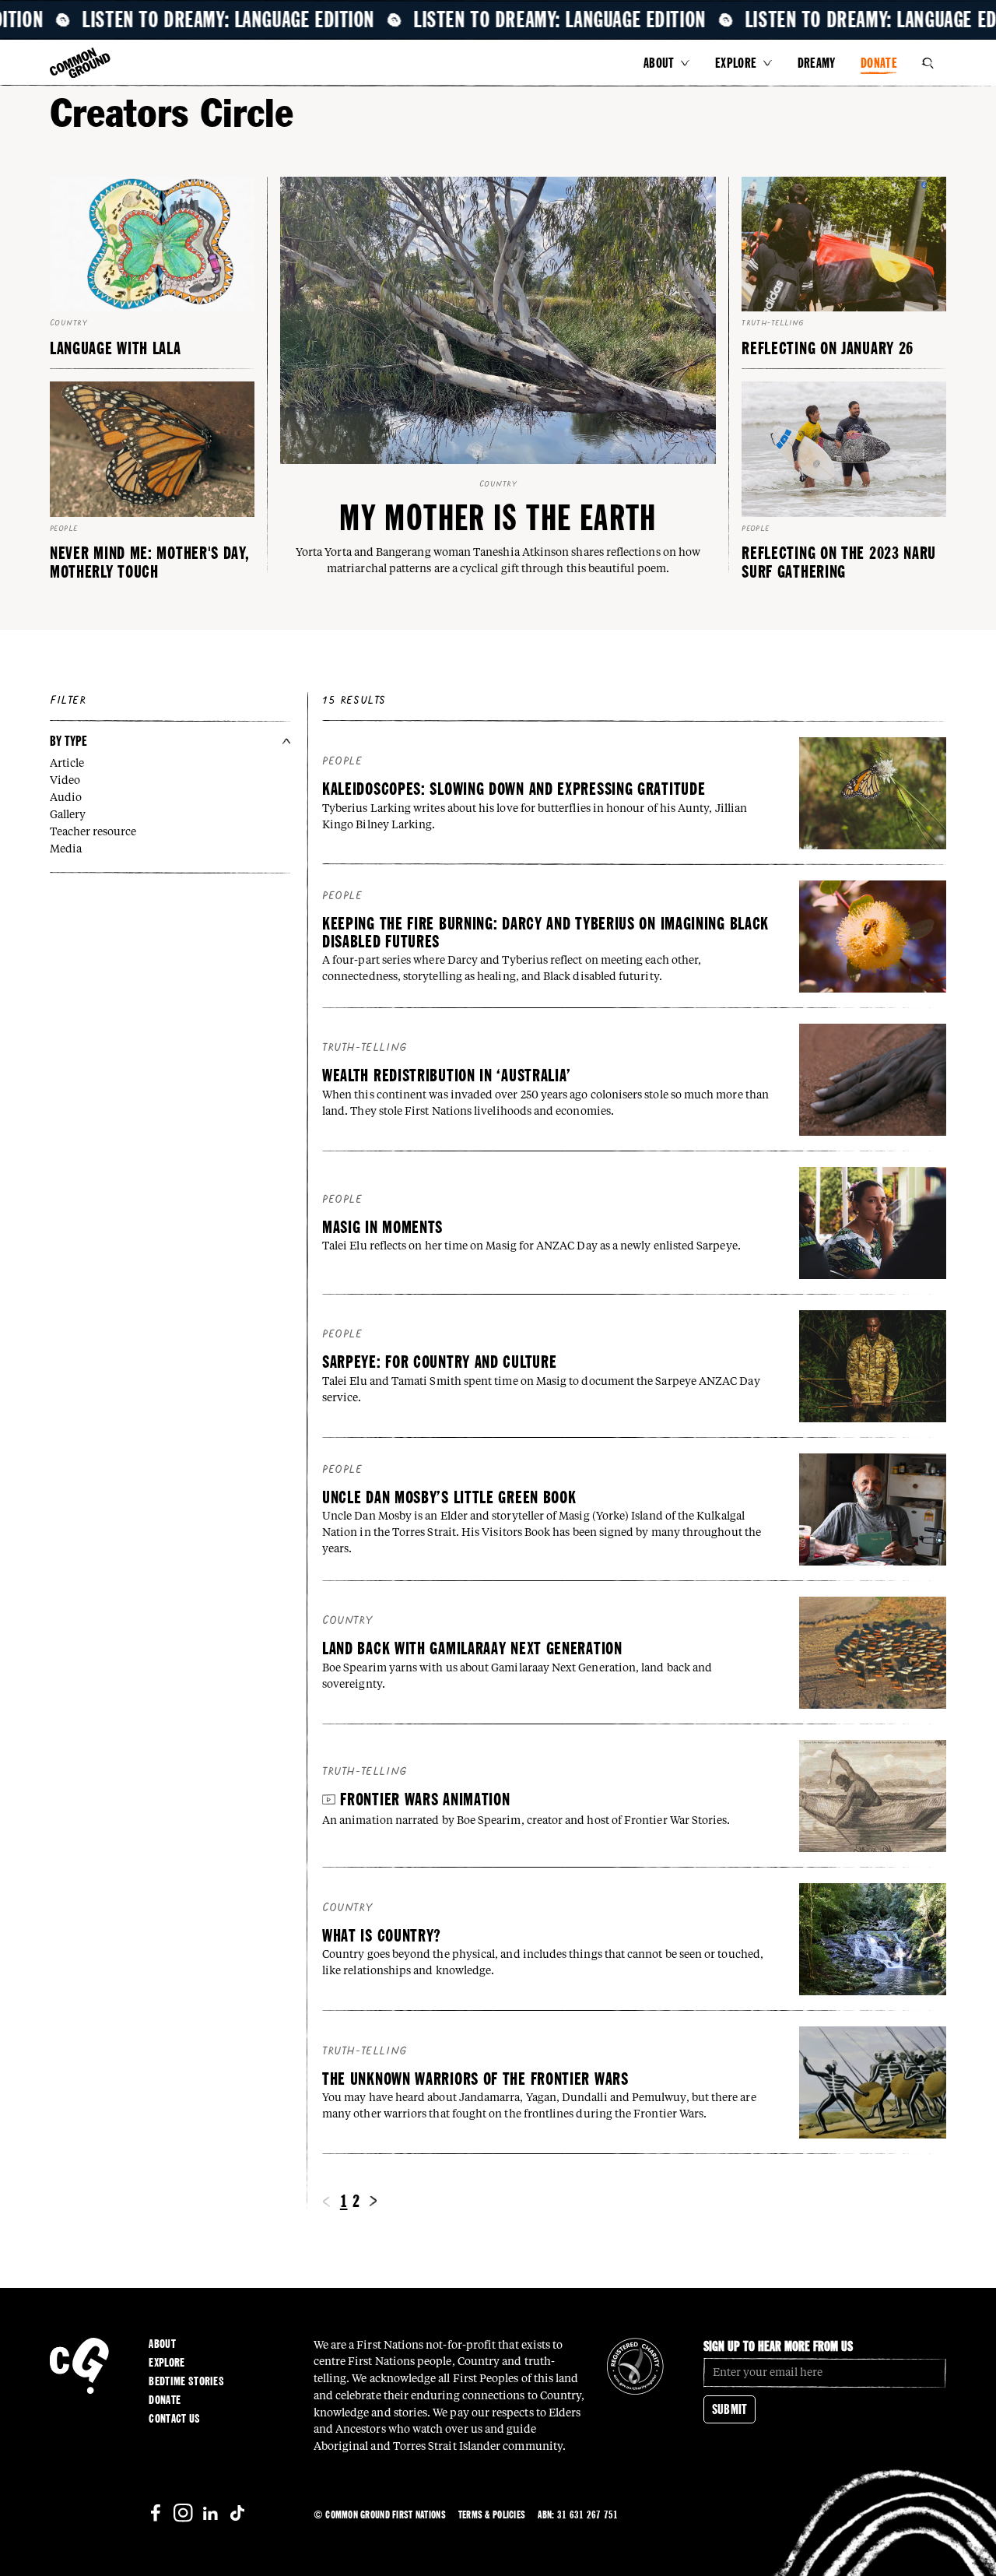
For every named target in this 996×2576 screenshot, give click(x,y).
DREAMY (817, 63)
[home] (80, 64)
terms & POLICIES (492, 2514)
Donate (165, 2400)
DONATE (879, 63)
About (659, 63)
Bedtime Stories (186, 2381)
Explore (736, 63)
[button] (667, 63)
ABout (162, 2344)
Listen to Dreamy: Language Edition (254, 20)
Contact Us (174, 2419)
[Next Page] (373, 2201)
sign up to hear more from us (778, 2346)
